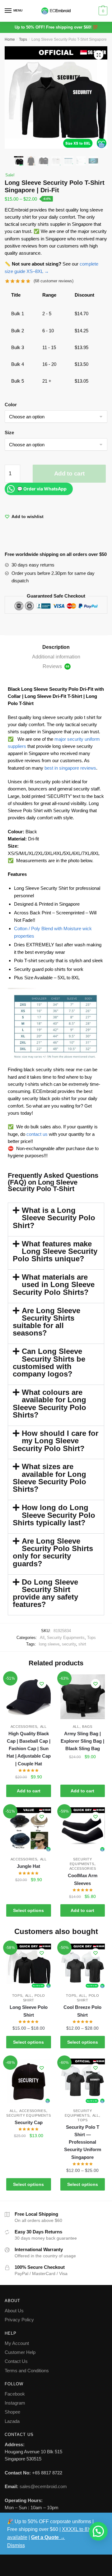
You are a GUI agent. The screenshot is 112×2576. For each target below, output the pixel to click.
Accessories (24, 1727)
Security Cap (29, 2122)
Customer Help (20, 2352)
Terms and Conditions (27, 2371)
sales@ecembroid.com (43, 2486)
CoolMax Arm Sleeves (83, 1879)
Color (11, 405)
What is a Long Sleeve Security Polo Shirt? (54, 1218)
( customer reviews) (54, 281)
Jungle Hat (28, 1866)
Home (10, 39)
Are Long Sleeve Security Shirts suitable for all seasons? (47, 1322)
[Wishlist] (42, 1684)
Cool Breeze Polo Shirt (82, 2011)
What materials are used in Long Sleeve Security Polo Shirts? (54, 1285)
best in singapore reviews (70, 768)
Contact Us (16, 2361)
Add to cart (69, 473)
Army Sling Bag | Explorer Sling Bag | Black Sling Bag (82, 1741)
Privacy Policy (19, 2320)
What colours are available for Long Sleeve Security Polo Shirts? (49, 1404)
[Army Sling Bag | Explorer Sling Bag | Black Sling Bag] (83, 1697)
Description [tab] (56, 647)
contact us (36, 1134)
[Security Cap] (29, 2081)
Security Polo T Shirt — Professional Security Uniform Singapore (83, 2142)
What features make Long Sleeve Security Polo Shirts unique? (55, 1251)
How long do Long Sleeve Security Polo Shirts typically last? (54, 1515)
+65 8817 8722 (47, 2473)
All (42, 1638)
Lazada (12, 2421)
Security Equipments (66, 1638)
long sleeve (49, 1644)
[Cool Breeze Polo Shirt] (83, 1966)
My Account (17, 2343)
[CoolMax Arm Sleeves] (83, 1830)
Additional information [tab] (56, 657)
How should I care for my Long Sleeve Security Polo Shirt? (56, 1441)
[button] (99, 55)
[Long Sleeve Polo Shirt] (29, 1966)
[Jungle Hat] (29, 1830)
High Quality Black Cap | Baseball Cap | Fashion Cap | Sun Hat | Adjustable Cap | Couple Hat (29, 1749)
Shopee (12, 2412)
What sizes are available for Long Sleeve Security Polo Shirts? (49, 1478)
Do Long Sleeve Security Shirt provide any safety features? (45, 1593)
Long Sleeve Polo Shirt (29, 2011)
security (69, 1644)
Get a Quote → (48, 2537)
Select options (28, 1910)
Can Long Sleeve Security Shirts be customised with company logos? (49, 1363)
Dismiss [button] (16, 2545)
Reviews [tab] (56, 666)
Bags (87, 1727)
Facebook (15, 2394)
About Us (14, 2311)
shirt (82, 1644)
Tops (23, 39)
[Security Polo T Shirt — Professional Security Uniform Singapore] (83, 2081)
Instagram (15, 2403)
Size (9, 432)
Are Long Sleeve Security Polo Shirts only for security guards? (53, 1552)
